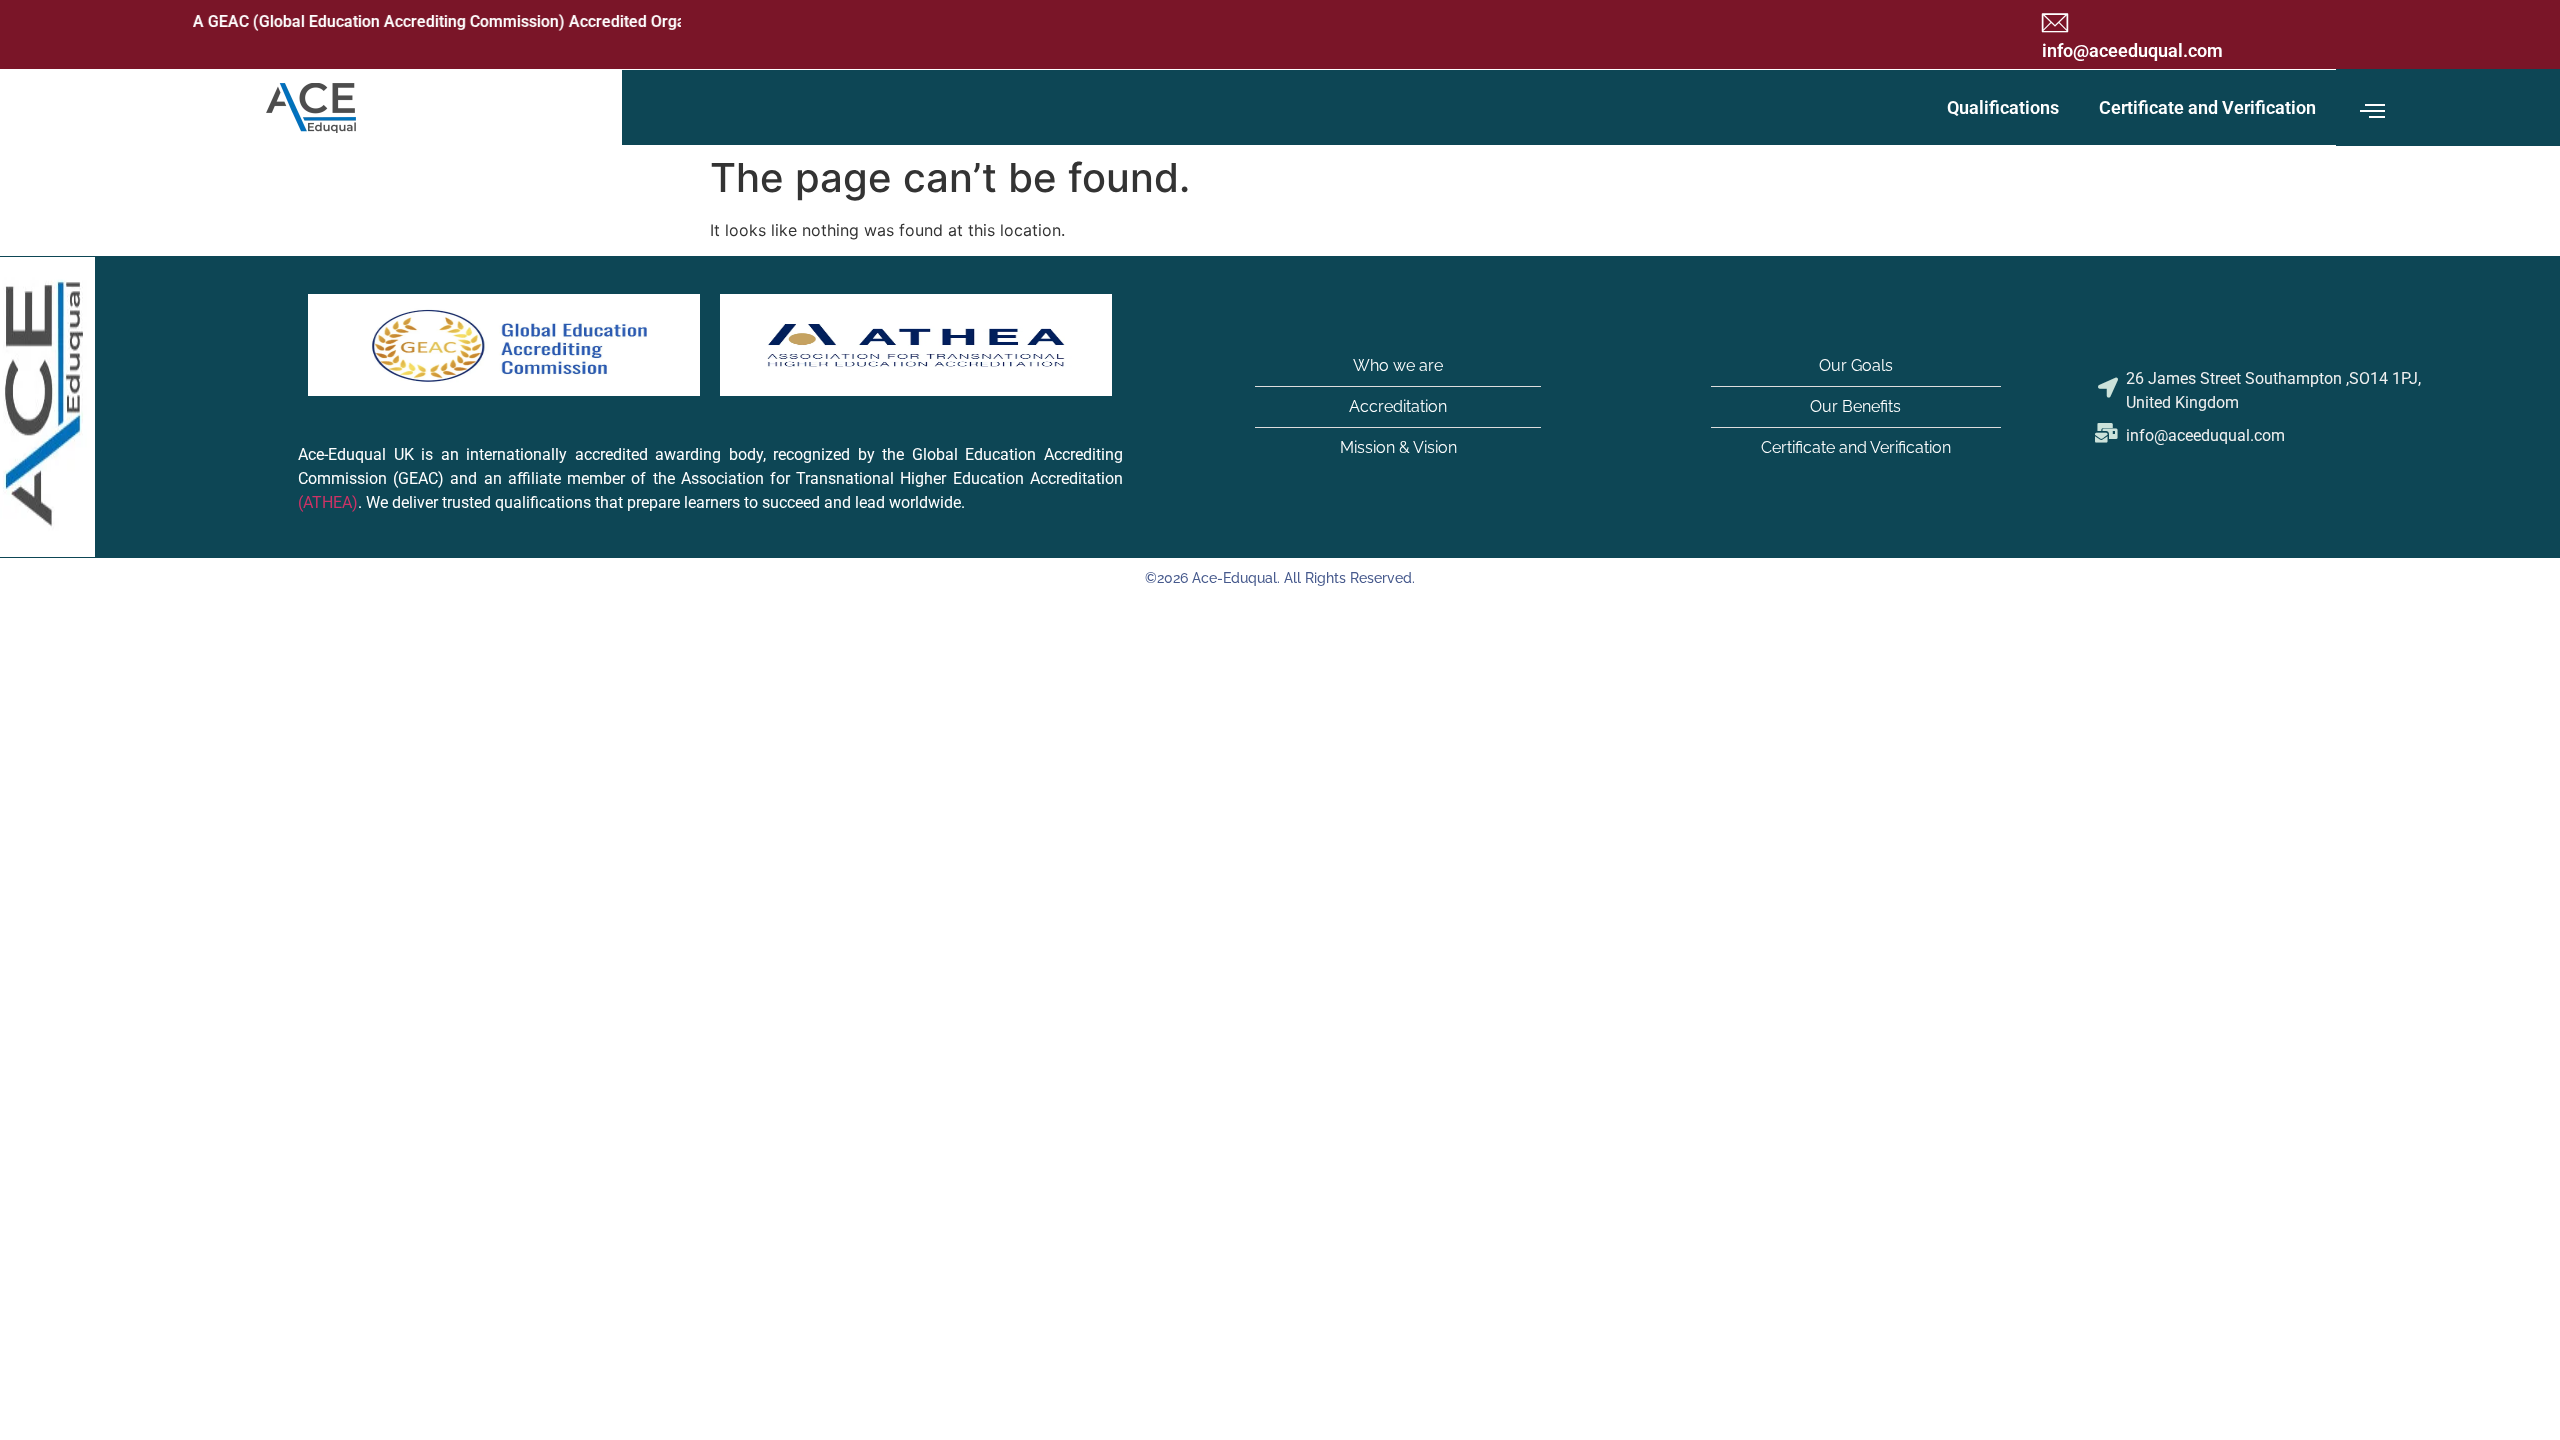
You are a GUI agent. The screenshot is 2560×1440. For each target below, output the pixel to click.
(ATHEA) (328, 503)
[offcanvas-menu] (2372, 112)
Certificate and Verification (2207, 107)
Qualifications (2003, 107)
